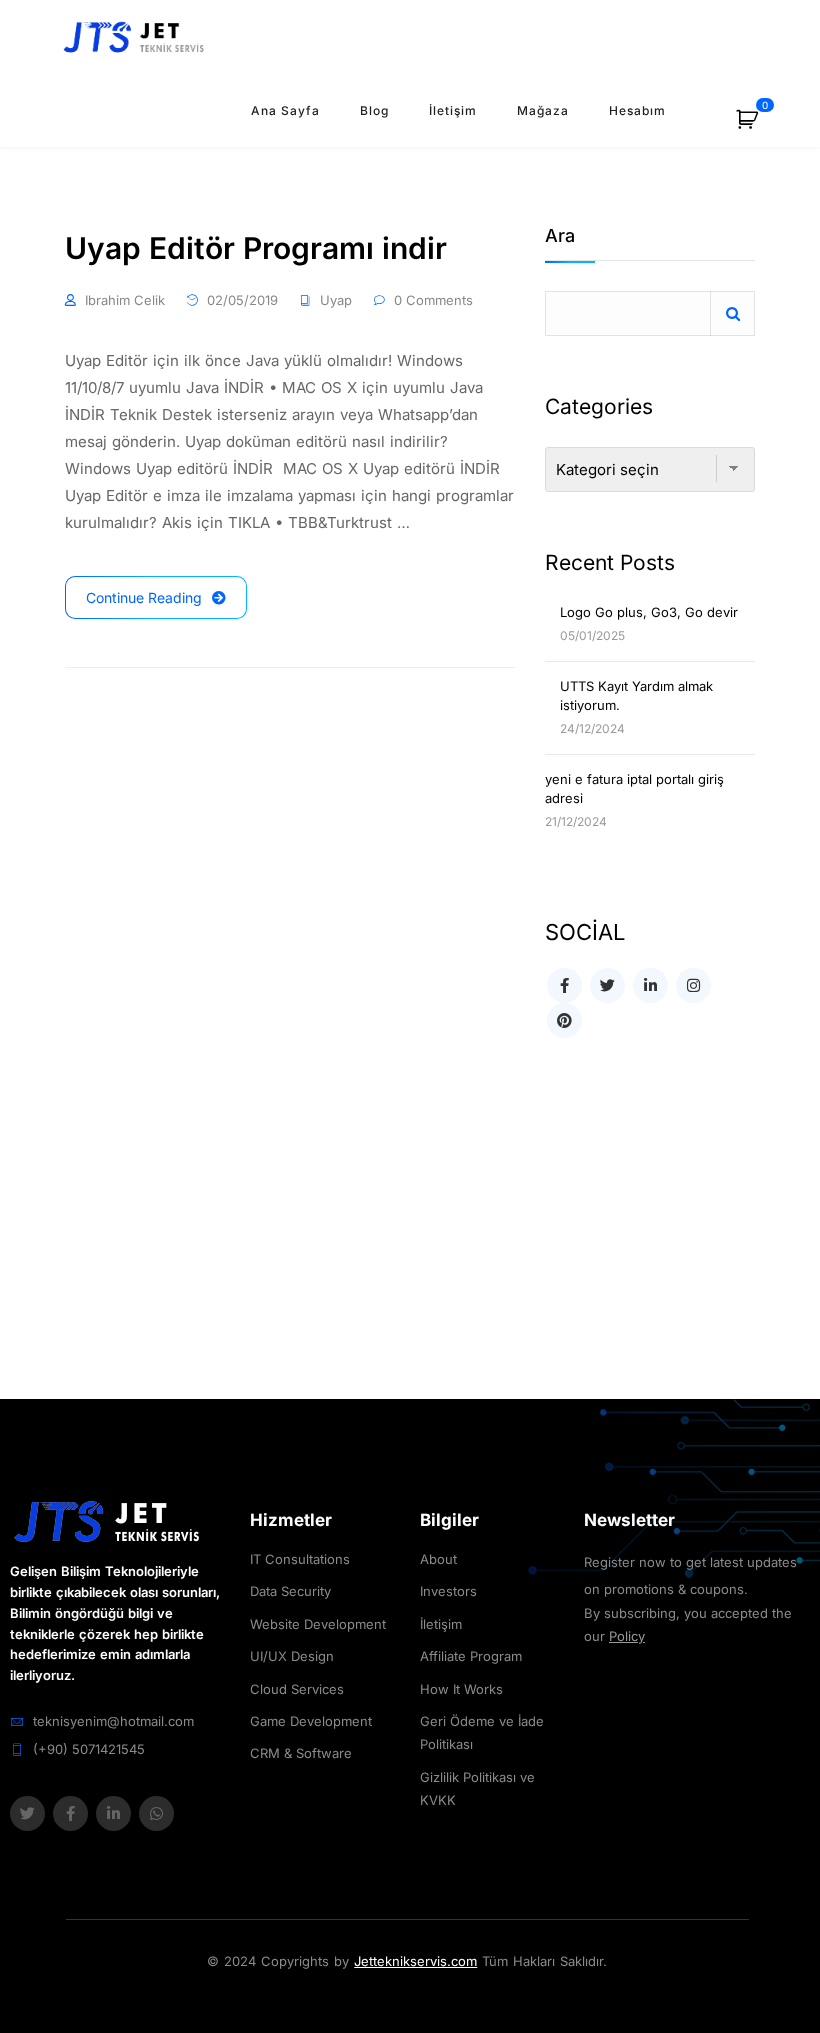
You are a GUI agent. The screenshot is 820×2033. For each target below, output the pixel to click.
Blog (374, 110)
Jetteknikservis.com (415, 1961)
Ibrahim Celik (125, 300)
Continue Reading (144, 597)
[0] (758, 126)
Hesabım (637, 110)
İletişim (453, 110)
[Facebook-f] (70, 1813)
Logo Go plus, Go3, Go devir (649, 612)
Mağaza (543, 110)
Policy (627, 1636)
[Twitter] (27, 1813)
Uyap (336, 300)
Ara (560, 236)
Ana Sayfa (285, 110)
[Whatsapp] (156, 1813)
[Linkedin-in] (113, 1813)
